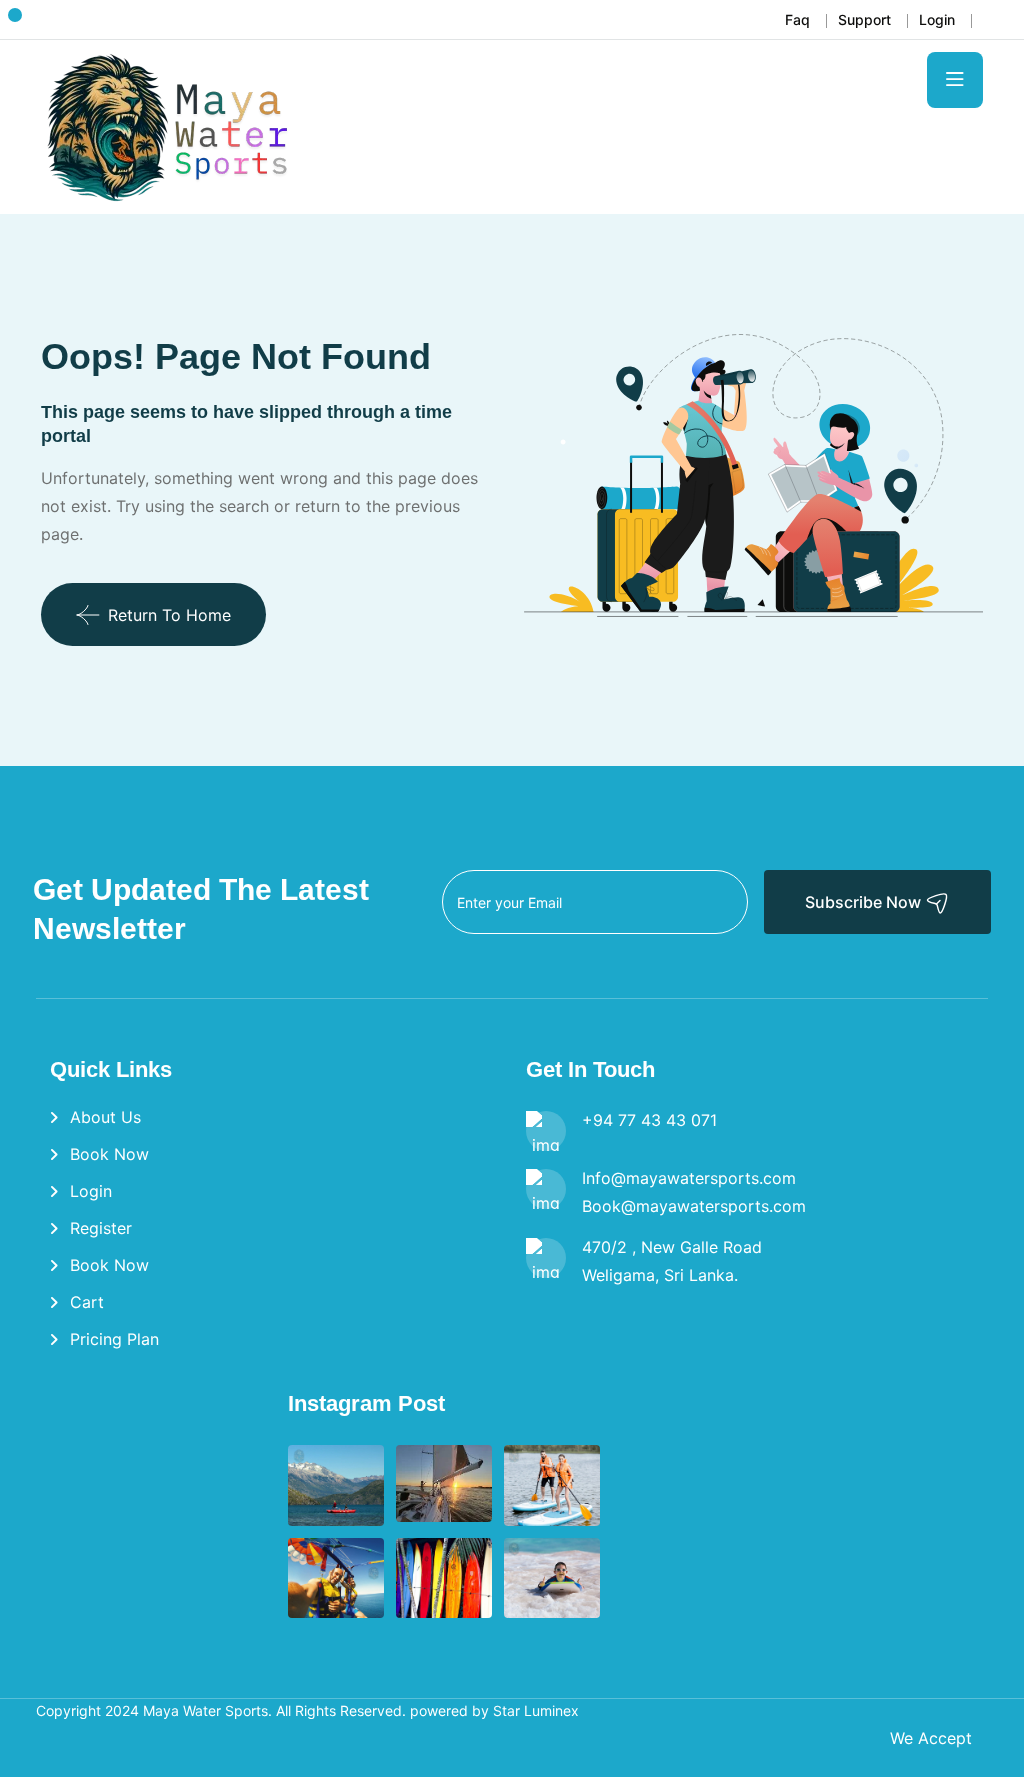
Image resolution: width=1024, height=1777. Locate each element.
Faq (797, 19)
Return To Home (169, 615)
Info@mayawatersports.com (689, 1178)
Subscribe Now (865, 902)
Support (864, 19)
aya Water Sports (211, 1710)
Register (101, 1228)
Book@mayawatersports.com (694, 1206)
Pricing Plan (114, 1339)
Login (937, 19)
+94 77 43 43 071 (649, 1120)
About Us (105, 1117)
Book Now (109, 1154)
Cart (87, 1302)
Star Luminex (534, 1710)
